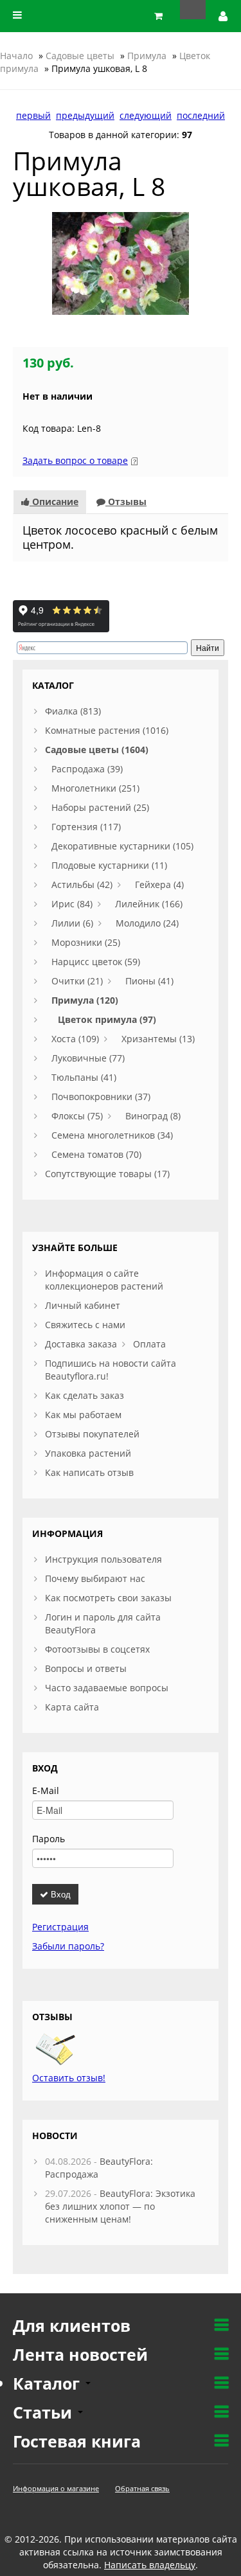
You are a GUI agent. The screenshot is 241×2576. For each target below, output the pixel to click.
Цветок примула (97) (107, 1019)
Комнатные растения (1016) (107, 730)
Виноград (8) (153, 1116)
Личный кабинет (83, 1305)
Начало (16, 56)
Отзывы (126, 502)
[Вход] (224, 16)
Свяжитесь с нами (85, 1325)
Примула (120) (85, 1000)
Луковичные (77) (88, 1058)
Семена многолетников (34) (112, 1135)
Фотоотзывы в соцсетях (97, 1649)
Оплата (149, 1344)
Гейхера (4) (159, 884)
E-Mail (46, 1790)
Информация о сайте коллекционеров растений (104, 1280)
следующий (146, 115)
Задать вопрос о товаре (75, 460)
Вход (59, 1894)
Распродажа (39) (87, 769)
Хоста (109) (75, 1039)
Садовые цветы (80, 56)
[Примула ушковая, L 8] (121, 262)
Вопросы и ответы (86, 1668)
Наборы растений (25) (100, 807)
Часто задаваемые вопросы (107, 1688)
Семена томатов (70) (96, 1154)
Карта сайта (72, 1707)
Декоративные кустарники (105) (122, 846)
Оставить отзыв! (69, 2078)
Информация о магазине (56, 2488)
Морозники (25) (86, 942)
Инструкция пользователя (103, 1559)
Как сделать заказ (85, 1395)
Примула (147, 56)
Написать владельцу (150, 2565)
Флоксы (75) (77, 1116)
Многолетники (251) (95, 788)
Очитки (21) (77, 981)
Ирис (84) (72, 904)
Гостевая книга (77, 2441)
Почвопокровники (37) (101, 1097)
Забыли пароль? (68, 1946)
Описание (54, 502)
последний (201, 115)
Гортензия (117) (86, 827)
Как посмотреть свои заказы (108, 1598)
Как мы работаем (83, 1415)
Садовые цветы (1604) (97, 750)
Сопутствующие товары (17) (107, 1174)
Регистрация (60, 1927)
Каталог (49, 2383)
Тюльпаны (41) (84, 1077)
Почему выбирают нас (95, 1578)
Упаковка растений (88, 1453)
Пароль (49, 1839)
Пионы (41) (149, 981)
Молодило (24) (147, 923)
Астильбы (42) (82, 884)
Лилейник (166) (149, 904)
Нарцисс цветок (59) (96, 962)
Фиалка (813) (73, 711)
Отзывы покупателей (92, 1434)
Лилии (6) (72, 923)
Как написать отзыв (89, 1472)
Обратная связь (142, 2488)
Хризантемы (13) (158, 1039)
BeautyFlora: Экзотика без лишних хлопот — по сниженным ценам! (120, 2206)
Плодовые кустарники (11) (109, 865)
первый (33, 115)
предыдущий (85, 115)
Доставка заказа (81, 1344)
